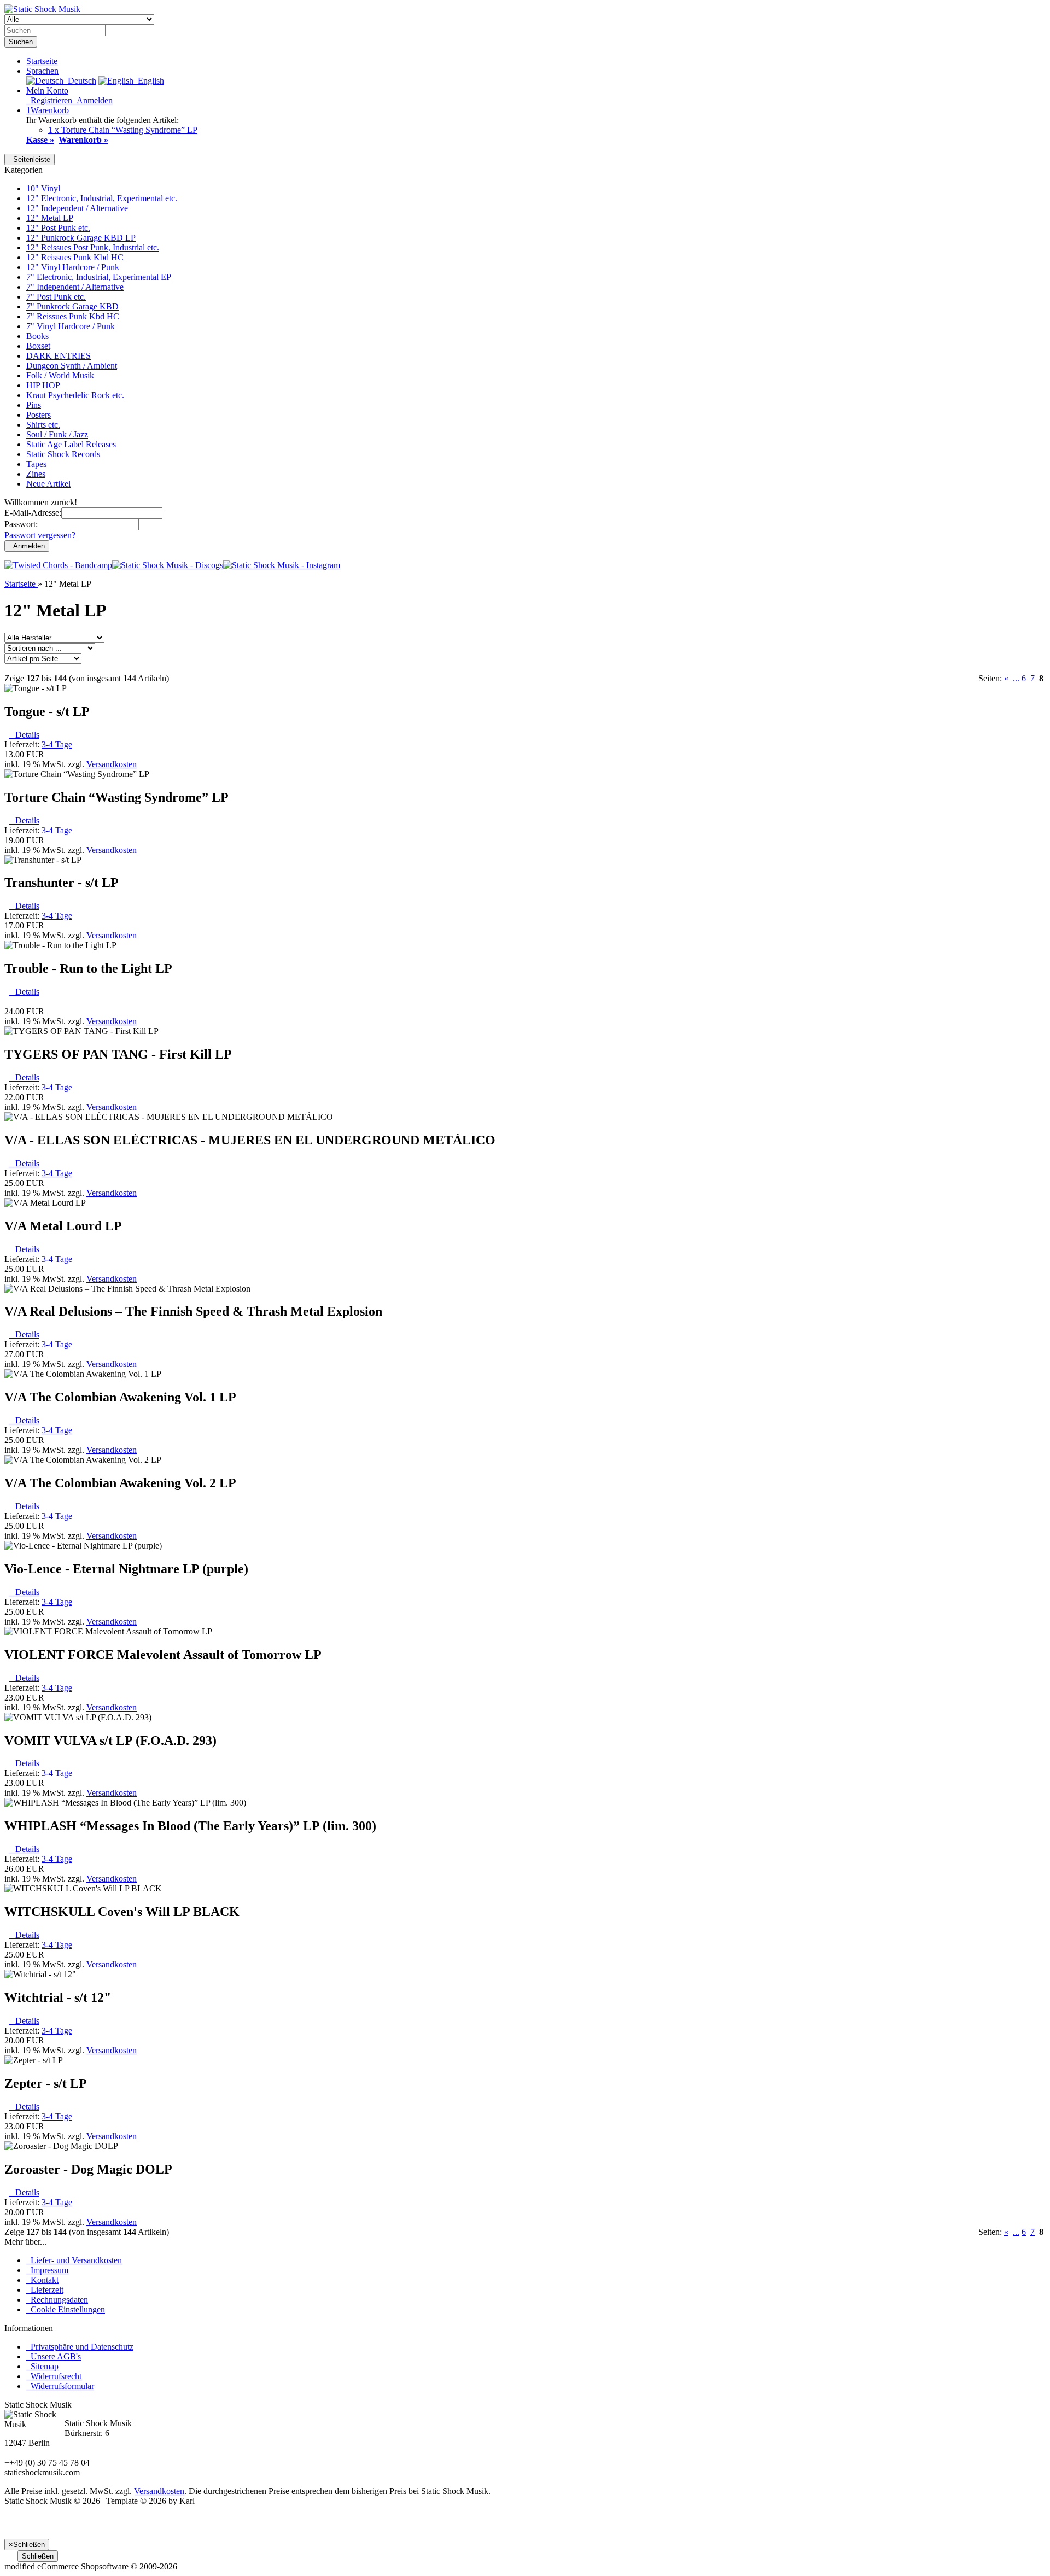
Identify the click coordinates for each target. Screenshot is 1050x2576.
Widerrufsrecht (54, 2376)
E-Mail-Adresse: (33, 513)
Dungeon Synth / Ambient (72, 366)
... (1016, 678)
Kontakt (42, 2280)
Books (37, 336)
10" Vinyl (43, 188)
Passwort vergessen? (40, 535)
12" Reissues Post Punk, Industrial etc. (93, 247)
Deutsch (80, 81)
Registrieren (49, 100)
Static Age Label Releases (71, 444)
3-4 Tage (57, 744)
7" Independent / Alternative (75, 287)
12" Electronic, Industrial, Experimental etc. (102, 198)
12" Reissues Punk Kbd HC (75, 257)
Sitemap (42, 2366)
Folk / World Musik (60, 375)
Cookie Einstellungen (66, 2309)
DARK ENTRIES (59, 356)
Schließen (38, 2556)
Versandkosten (112, 764)
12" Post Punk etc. (58, 228)
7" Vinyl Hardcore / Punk (71, 326)
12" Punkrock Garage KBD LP (81, 238)
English (149, 81)
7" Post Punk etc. (56, 297)
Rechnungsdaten (57, 2300)
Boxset (38, 346)
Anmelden (92, 100)
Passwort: (21, 524)
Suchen (21, 42)
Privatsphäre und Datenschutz (80, 2347)
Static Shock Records (63, 454)
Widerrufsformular (60, 2386)
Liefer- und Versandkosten (74, 2260)
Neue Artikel (48, 484)
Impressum (47, 2270)
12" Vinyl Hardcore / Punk (73, 267)
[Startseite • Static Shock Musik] (42, 9)
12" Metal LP (50, 218)
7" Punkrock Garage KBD (72, 306)
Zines (36, 474)
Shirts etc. (43, 425)
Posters (39, 415)
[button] (42, 71)
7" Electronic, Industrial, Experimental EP (99, 277)
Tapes (36, 464)
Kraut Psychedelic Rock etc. (75, 395)
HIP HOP (43, 385)
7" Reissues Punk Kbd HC (73, 316)
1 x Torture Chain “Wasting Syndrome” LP (123, 130)
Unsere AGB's (54, 2356)
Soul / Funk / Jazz (57, 434)
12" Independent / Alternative (77, 208)
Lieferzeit (45, 2290)
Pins (34, 405)
